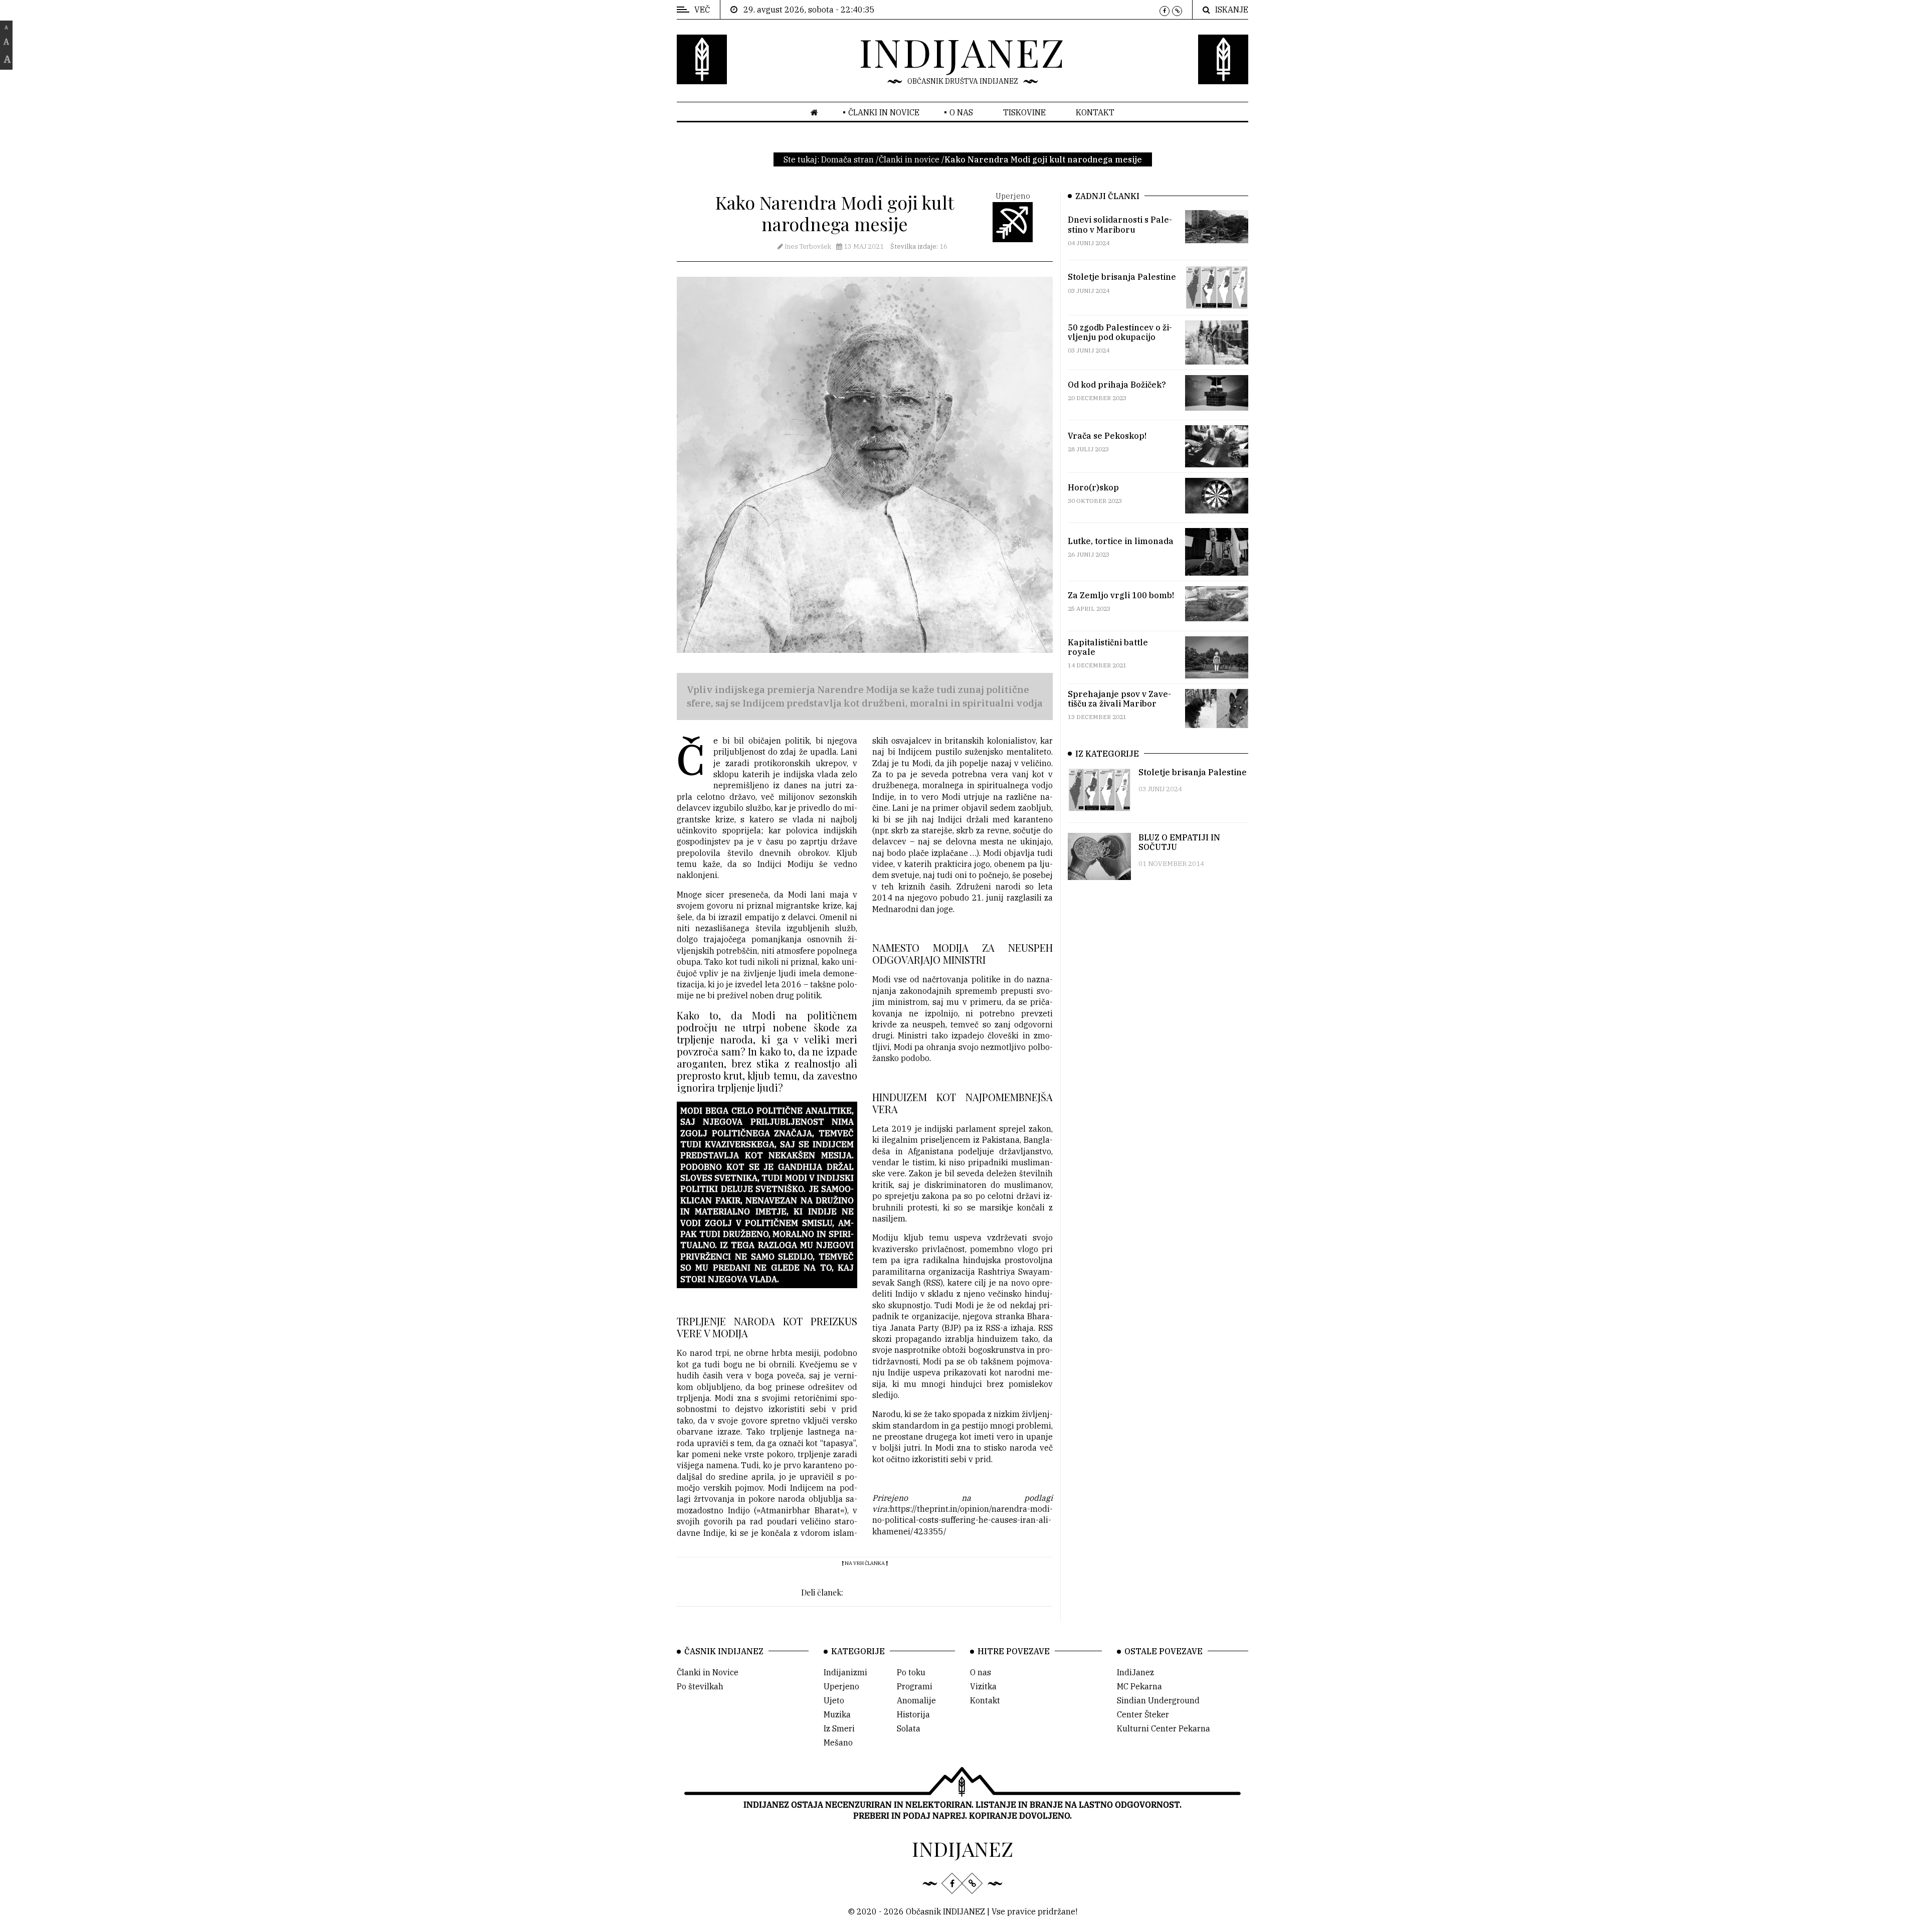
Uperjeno (841, 1686)
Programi (915, 1686)
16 (919, 246)
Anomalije (916, 1700)
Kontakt (1095, 112)
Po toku (911, 1672)
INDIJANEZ (963, 52)
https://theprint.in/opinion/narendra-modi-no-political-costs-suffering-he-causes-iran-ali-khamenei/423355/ (963, 1520)
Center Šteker (1143, 1714)
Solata (909, 1728)
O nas (961, 112)
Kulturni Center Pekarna (1164, 1728)
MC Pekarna (1139, 1686)
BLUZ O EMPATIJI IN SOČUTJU (1179, 842)
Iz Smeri (839, 1728)
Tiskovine (1024, 112)
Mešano (838, 1742)
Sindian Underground (1158, 1700)
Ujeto (834, 1700)
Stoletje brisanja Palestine (1193, 772)
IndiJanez (1135, 1672)
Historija (913, 1714)
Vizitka (983, 1686)
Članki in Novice (708, 1672)
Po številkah (700, 1686)
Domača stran (847, 159)
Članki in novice (884, 112)
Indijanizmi (845, 1672)
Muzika (837, 1714)
